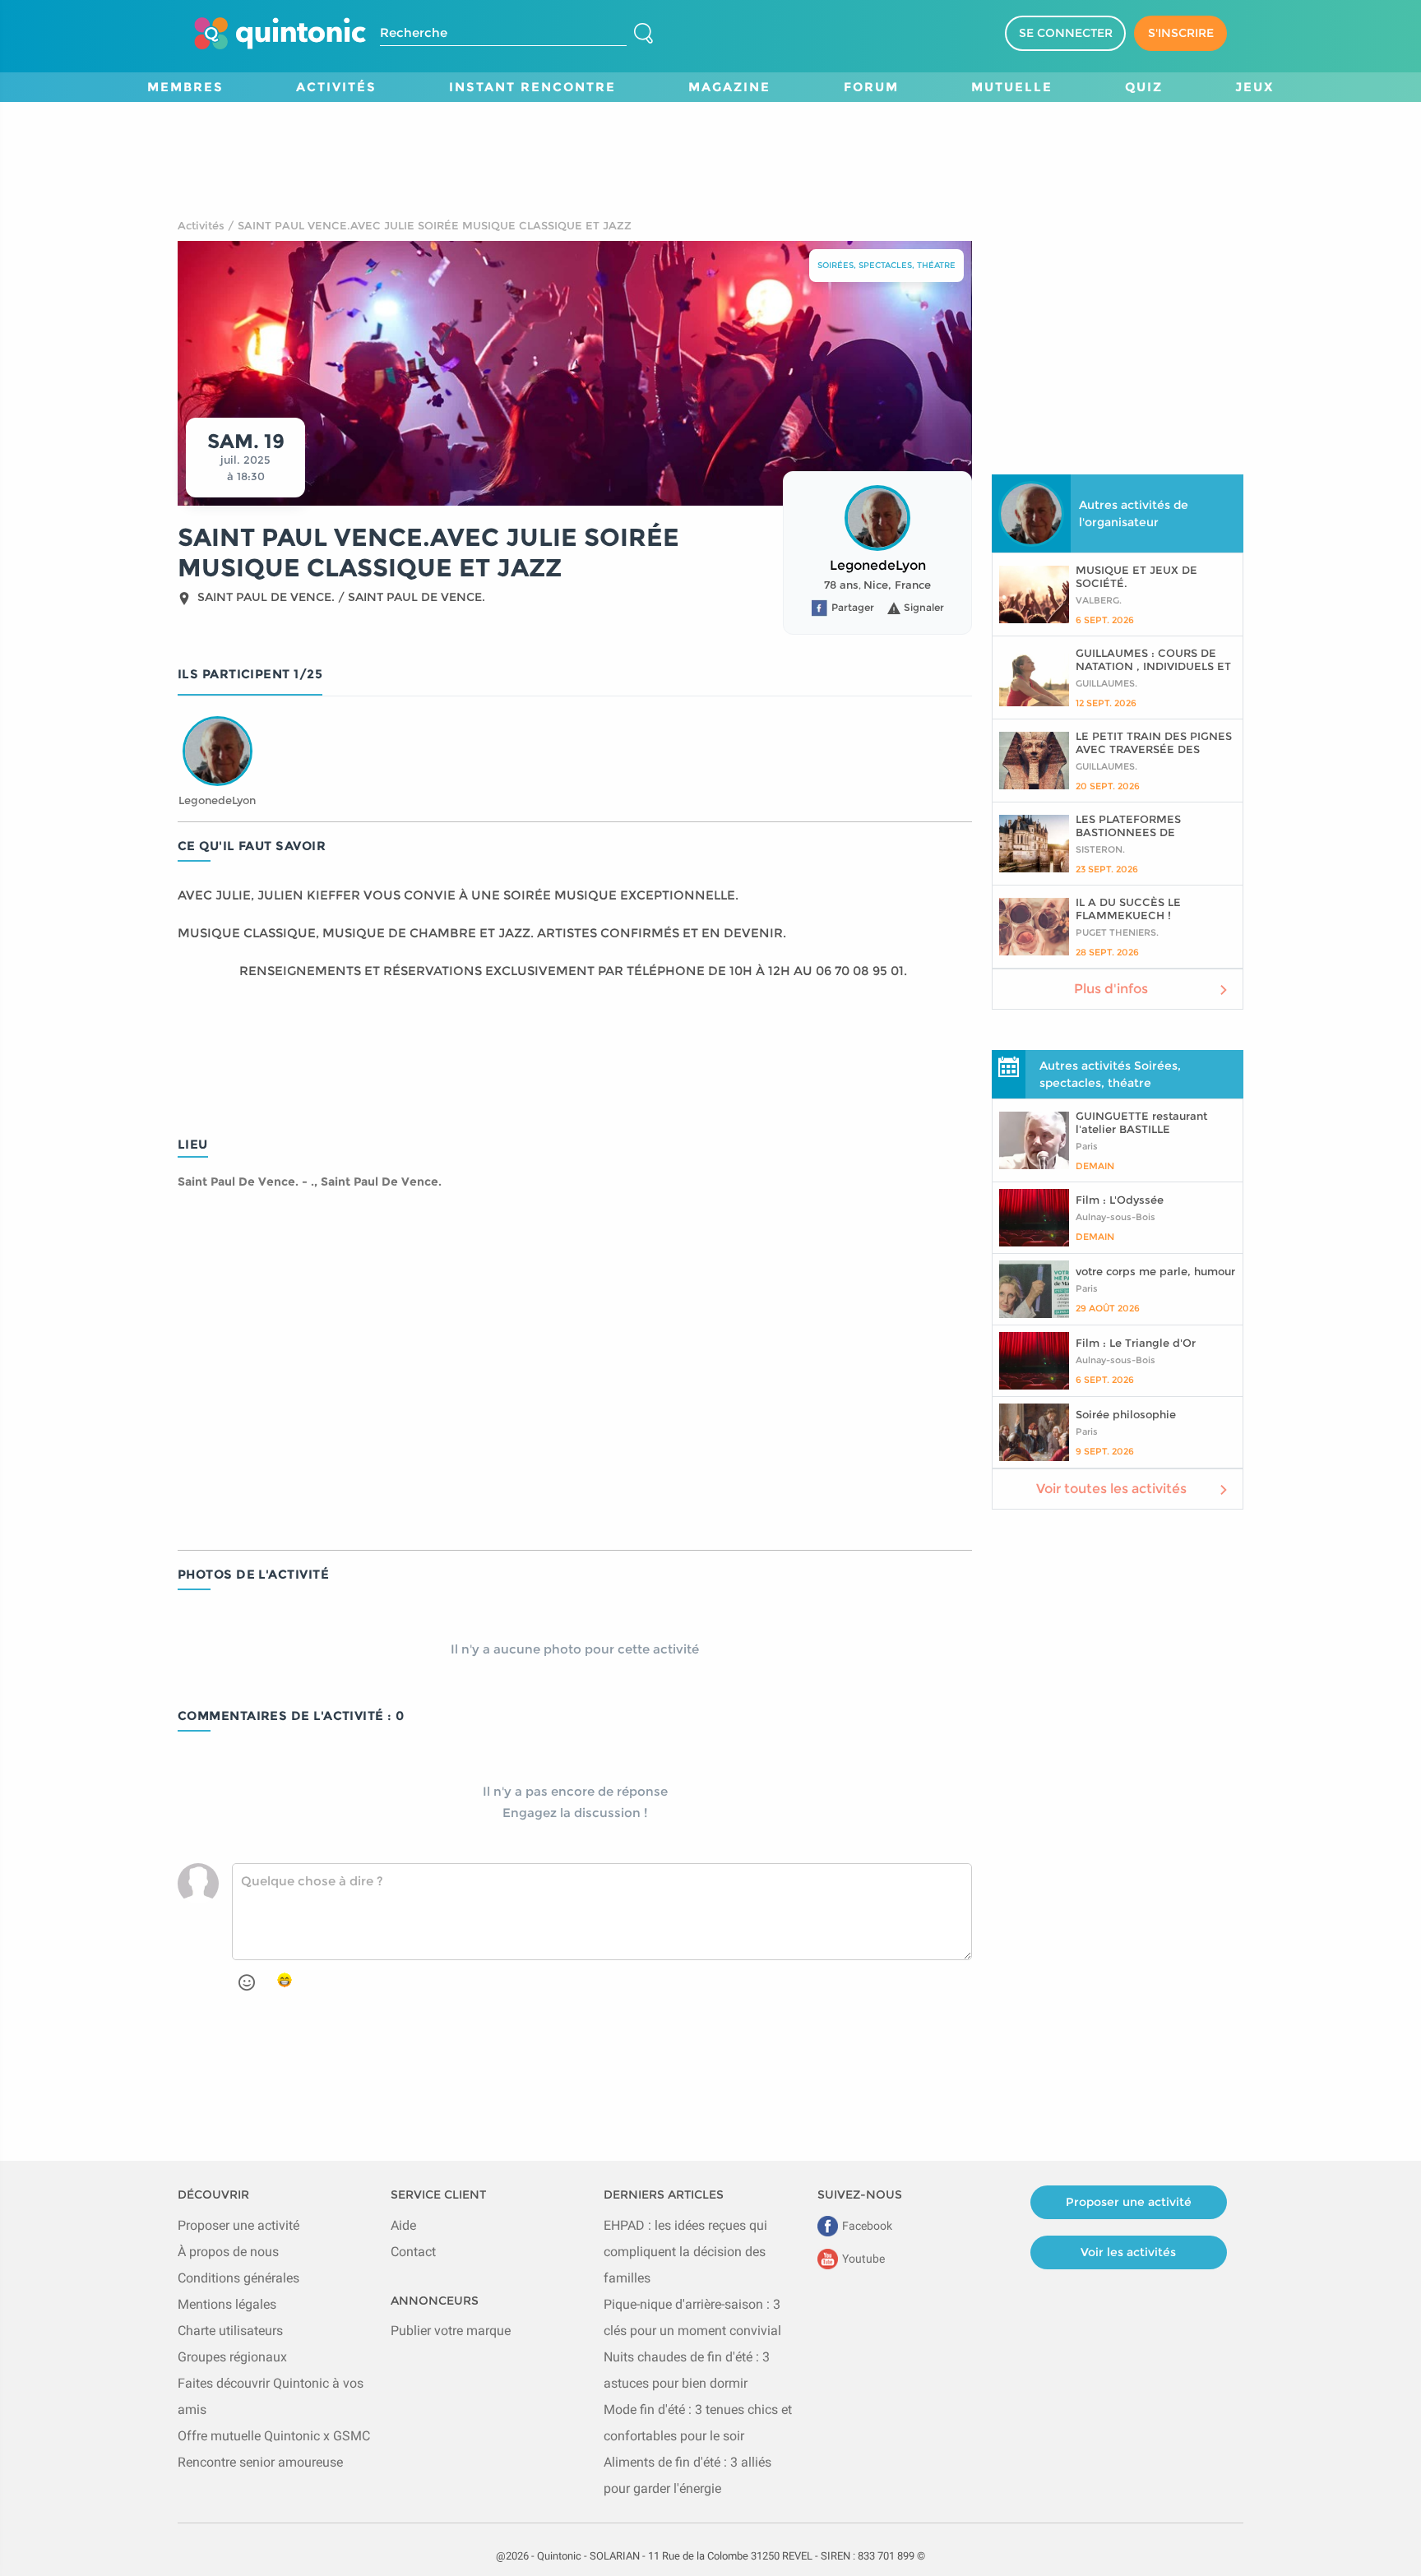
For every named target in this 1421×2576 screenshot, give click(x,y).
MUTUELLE (1012, 87)
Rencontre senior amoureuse (260, 2462)
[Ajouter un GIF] (285, 1981)
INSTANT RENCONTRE (532, 87)
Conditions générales (238, 2278)
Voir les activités (1128, 2252)
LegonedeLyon (878, 565)
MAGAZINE (729, 87)
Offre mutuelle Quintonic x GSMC (274, 2436)
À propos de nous (228, 2252)
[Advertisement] (710, 139)
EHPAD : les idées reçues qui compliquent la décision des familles (685, 2252)
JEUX (1254, 87)
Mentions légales (227, 2304)
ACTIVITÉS (336, 87)
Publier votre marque (451, 2331)
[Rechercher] (643, 34)
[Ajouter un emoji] (247, 1982)
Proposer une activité (238, 2225)
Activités (201, 225)
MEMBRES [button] (185, 87)
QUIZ (1144, 87)
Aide (403, 2225)
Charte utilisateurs (230, 2331)
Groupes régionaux (232, 2357)
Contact (413, 2252)
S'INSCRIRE (1181, 33)
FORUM (871, 87)
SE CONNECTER (1066, 33)
